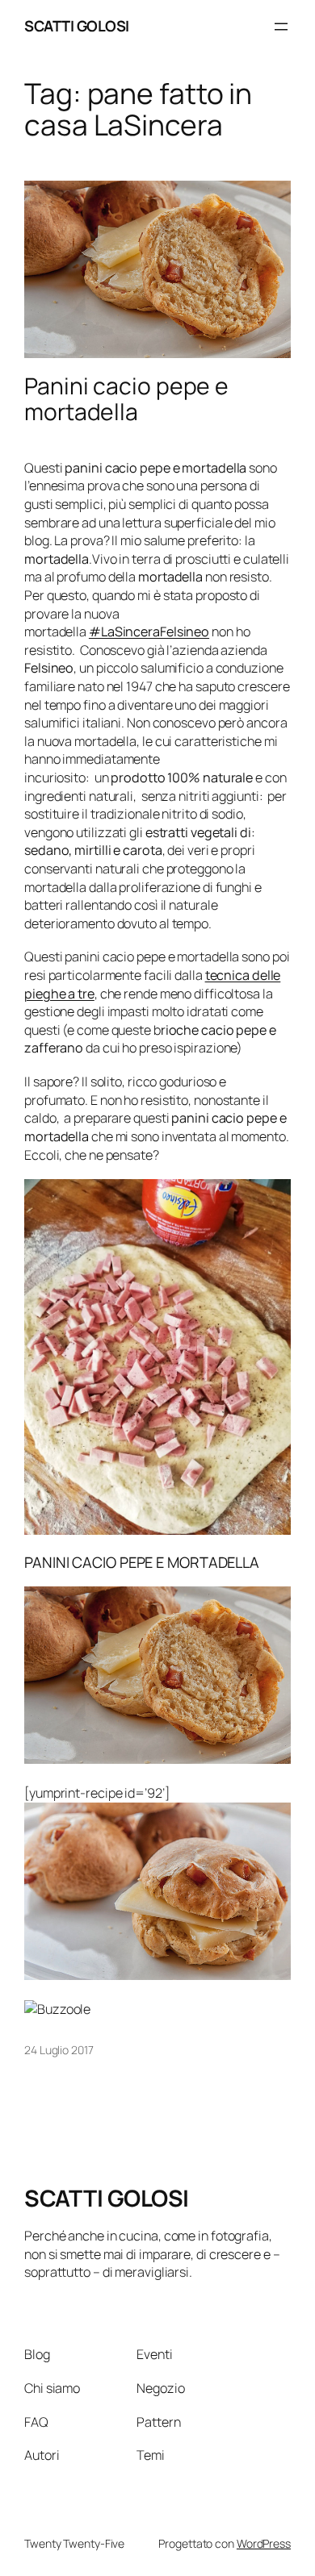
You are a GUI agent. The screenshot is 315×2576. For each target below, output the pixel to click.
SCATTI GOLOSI (77, 26)
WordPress (264, 2543)
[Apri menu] (281, 27)
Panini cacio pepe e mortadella (126, 399)
